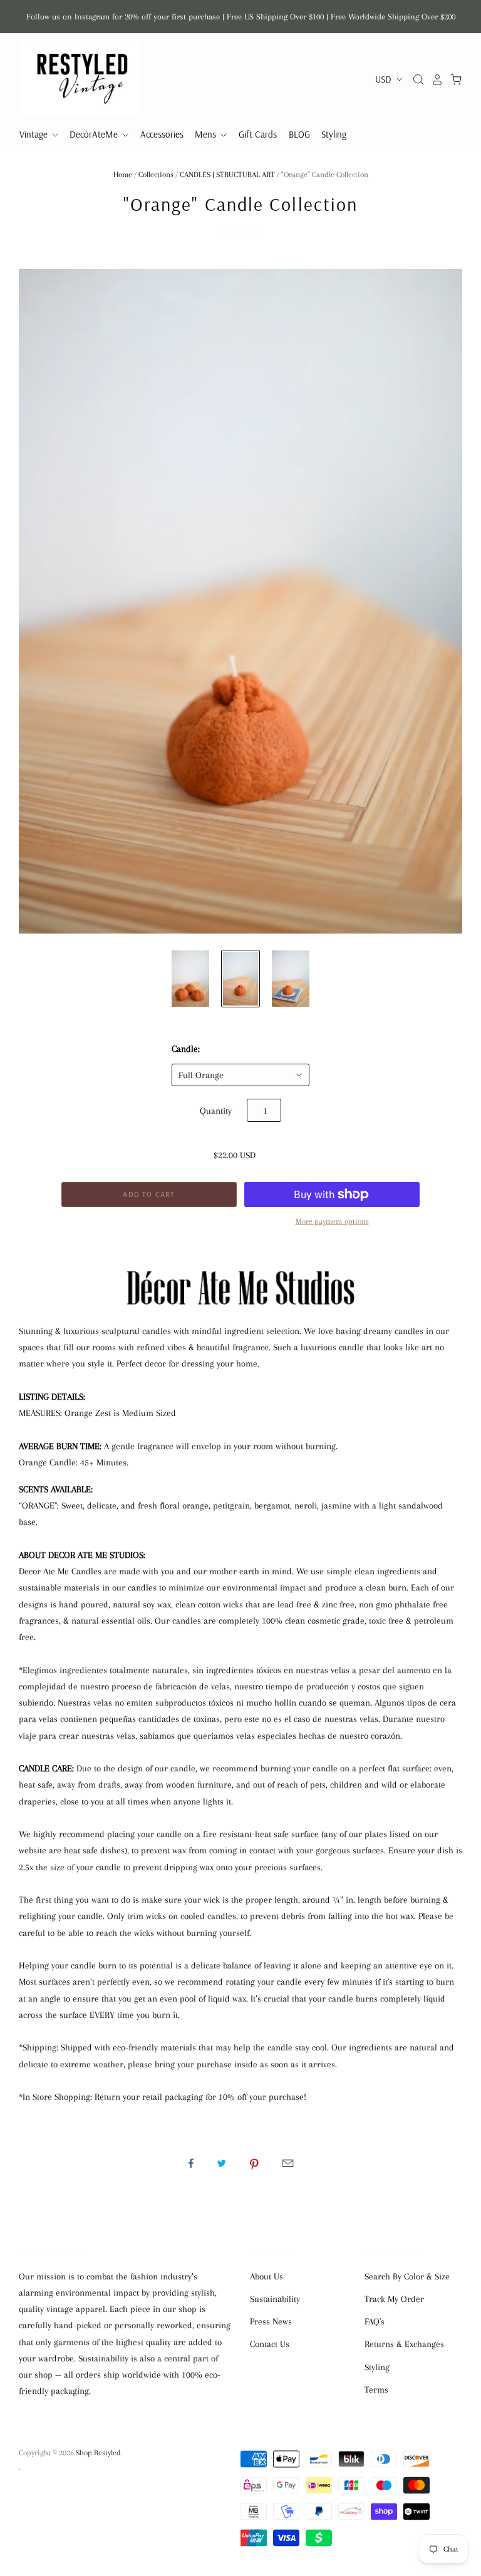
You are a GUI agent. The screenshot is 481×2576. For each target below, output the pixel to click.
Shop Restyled (98, 2453)
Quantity (216, 1111)
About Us (266, 2276)
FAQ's (375, 2321)
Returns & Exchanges (404, 2344)
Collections (156, 175)
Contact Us (270, 2344)
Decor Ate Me (240, 234)
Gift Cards (258, 134)
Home (123, 175)
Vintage (35, 134)
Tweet (222, 2163)
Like (191, 2163)
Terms (376, 2390)
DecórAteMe (95, 134)
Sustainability (275, 2299)
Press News (271, 2321)
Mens (207, 134)
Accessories (162, 134)
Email (288, 2163)
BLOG (299, 134)
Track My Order (394, 2299)
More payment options (332, 1221)
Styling (334, 134)
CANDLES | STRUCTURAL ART (227, 175)
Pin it (254, 2163)
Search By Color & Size (407, 2276)
